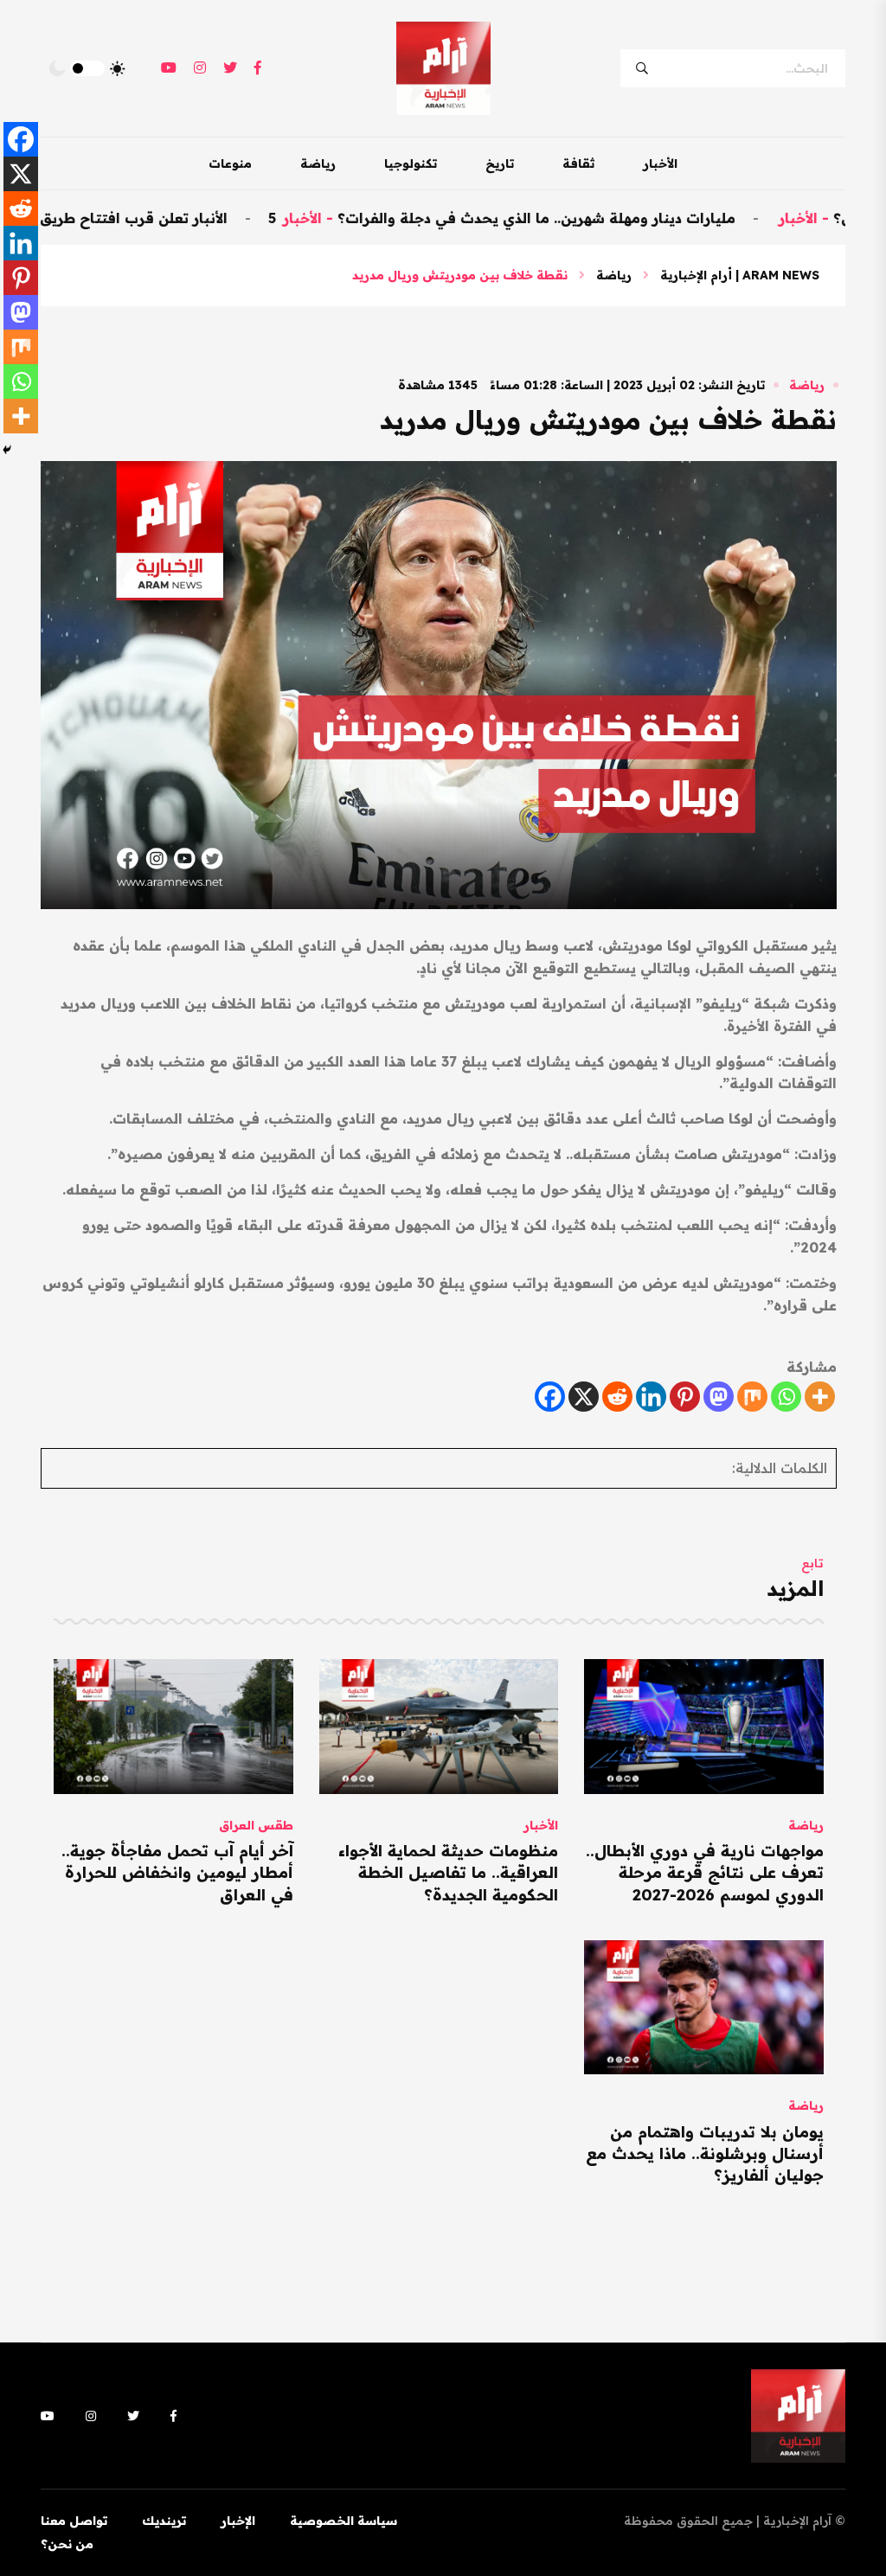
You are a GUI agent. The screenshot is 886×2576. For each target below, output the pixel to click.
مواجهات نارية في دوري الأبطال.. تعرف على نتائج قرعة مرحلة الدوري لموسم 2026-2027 (705, 1872)
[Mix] (752, 1397)
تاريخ (500, 163)
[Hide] (7, 450)
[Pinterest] (685, 1397)
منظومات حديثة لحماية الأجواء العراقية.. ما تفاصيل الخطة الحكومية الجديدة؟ (448, 1872)
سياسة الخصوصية (343, 2521)
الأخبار (660, 163)
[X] (584, 1397)
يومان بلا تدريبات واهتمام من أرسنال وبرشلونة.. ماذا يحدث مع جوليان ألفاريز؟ (705, 2153)
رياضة (318, 163)
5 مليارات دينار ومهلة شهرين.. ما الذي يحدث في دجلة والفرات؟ (573, 218)
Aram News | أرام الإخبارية (740, 275)
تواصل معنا (74, 2521)
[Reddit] (617, 1397)
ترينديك (164, 2521)
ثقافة (578, 163)
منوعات (230, 163)
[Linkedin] (651, 1397)
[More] (820, 1397)
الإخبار (238, 2521)
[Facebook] (550, 1397)
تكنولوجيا (411, 163)
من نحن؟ (67, 2544)
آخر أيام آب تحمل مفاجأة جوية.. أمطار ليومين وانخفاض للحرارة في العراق (177, 1872)
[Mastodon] (719, 1397)
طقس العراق (256, 1825)
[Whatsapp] (786, 1397)
